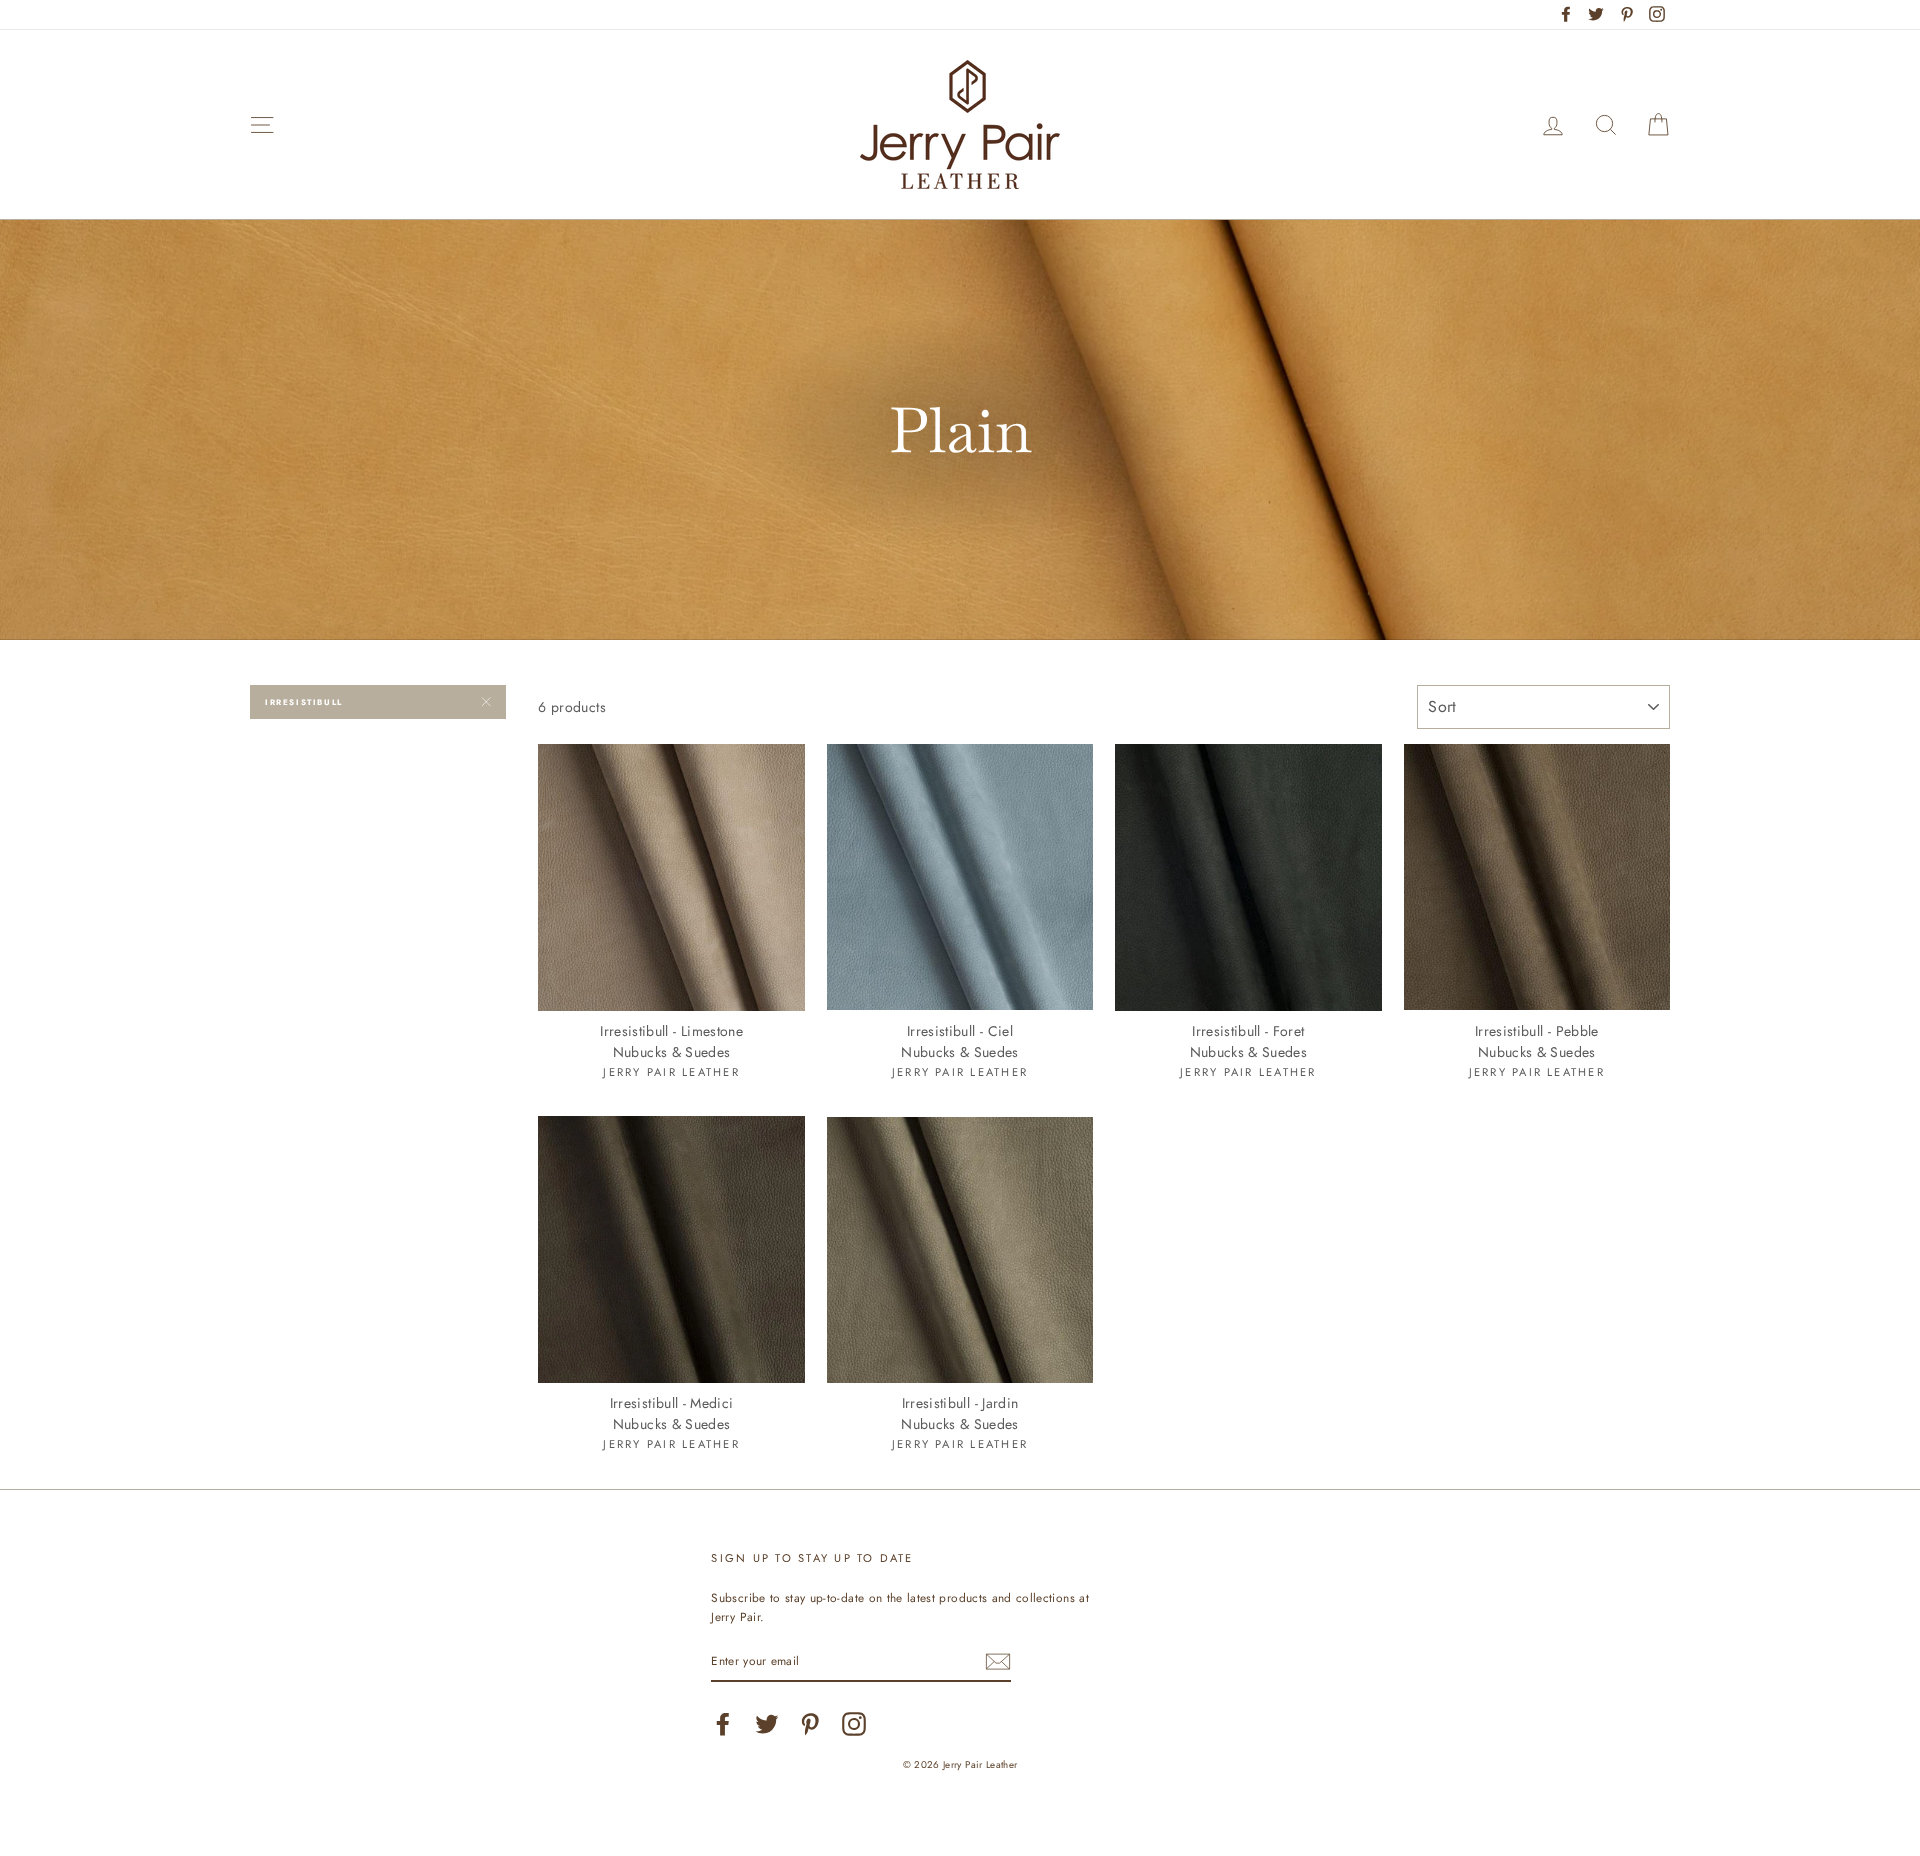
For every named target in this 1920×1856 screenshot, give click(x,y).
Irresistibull (304, 702)
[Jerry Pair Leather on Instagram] (854, 1724)
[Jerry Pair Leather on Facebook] (723, 1724)
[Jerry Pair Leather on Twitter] (767, 1724)
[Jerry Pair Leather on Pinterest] (810, 1724)
